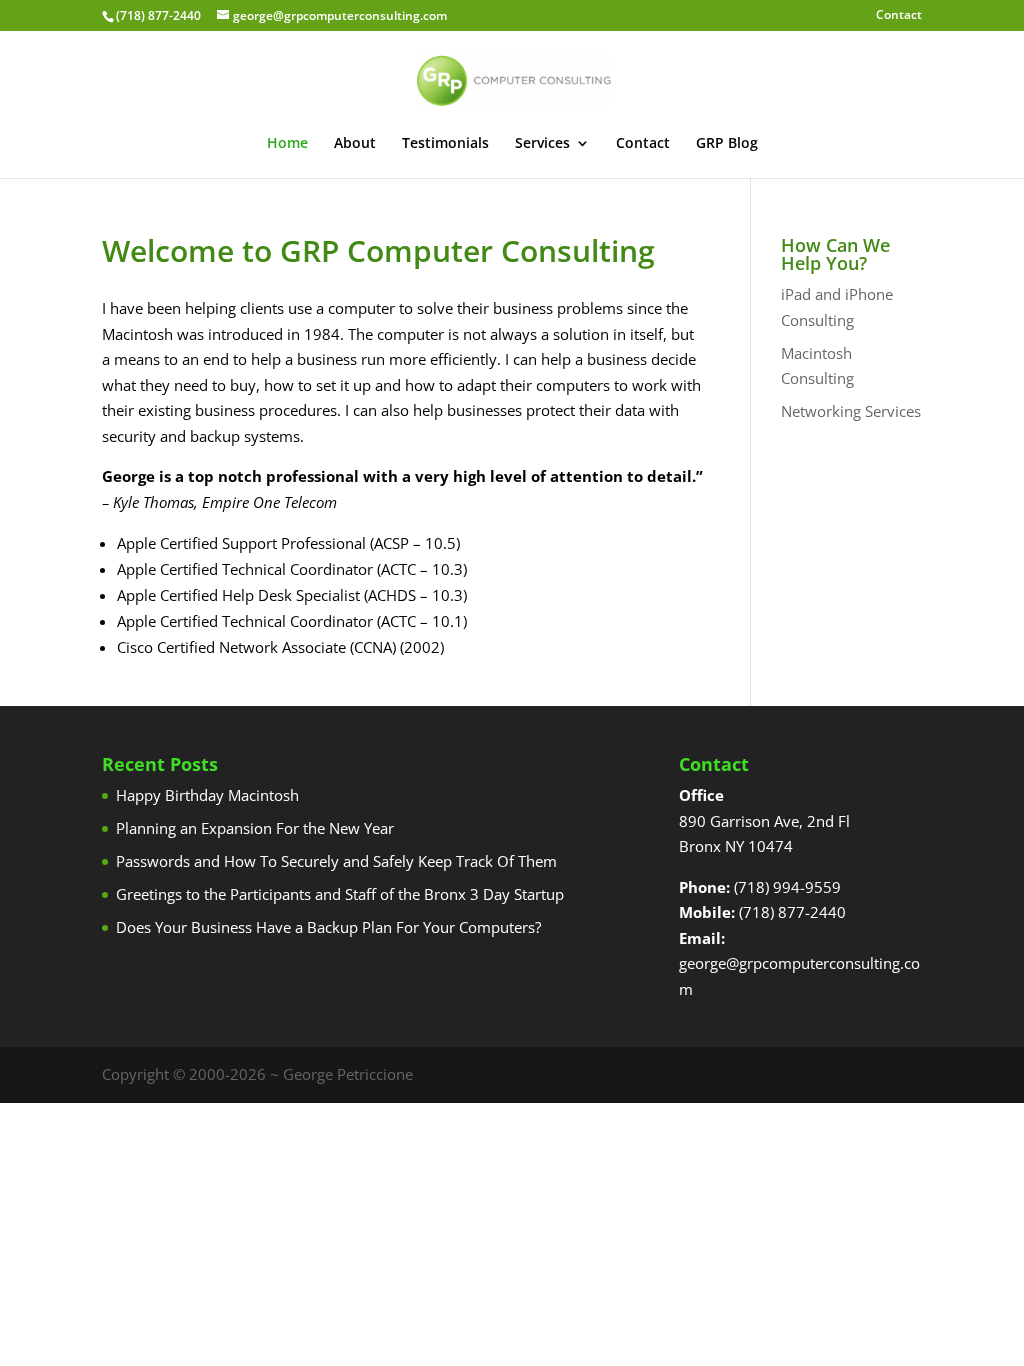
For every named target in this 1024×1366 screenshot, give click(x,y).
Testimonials (445, 144)
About (355, 144)
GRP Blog (727, 144)
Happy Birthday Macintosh (207, 795)
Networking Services (851, 411)
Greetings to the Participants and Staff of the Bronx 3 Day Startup (340, 894)
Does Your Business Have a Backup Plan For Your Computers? (328, 927)
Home (287, 144)
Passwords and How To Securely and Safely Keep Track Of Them (336, 861)
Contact (899, 16)
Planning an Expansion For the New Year (255, 828)
